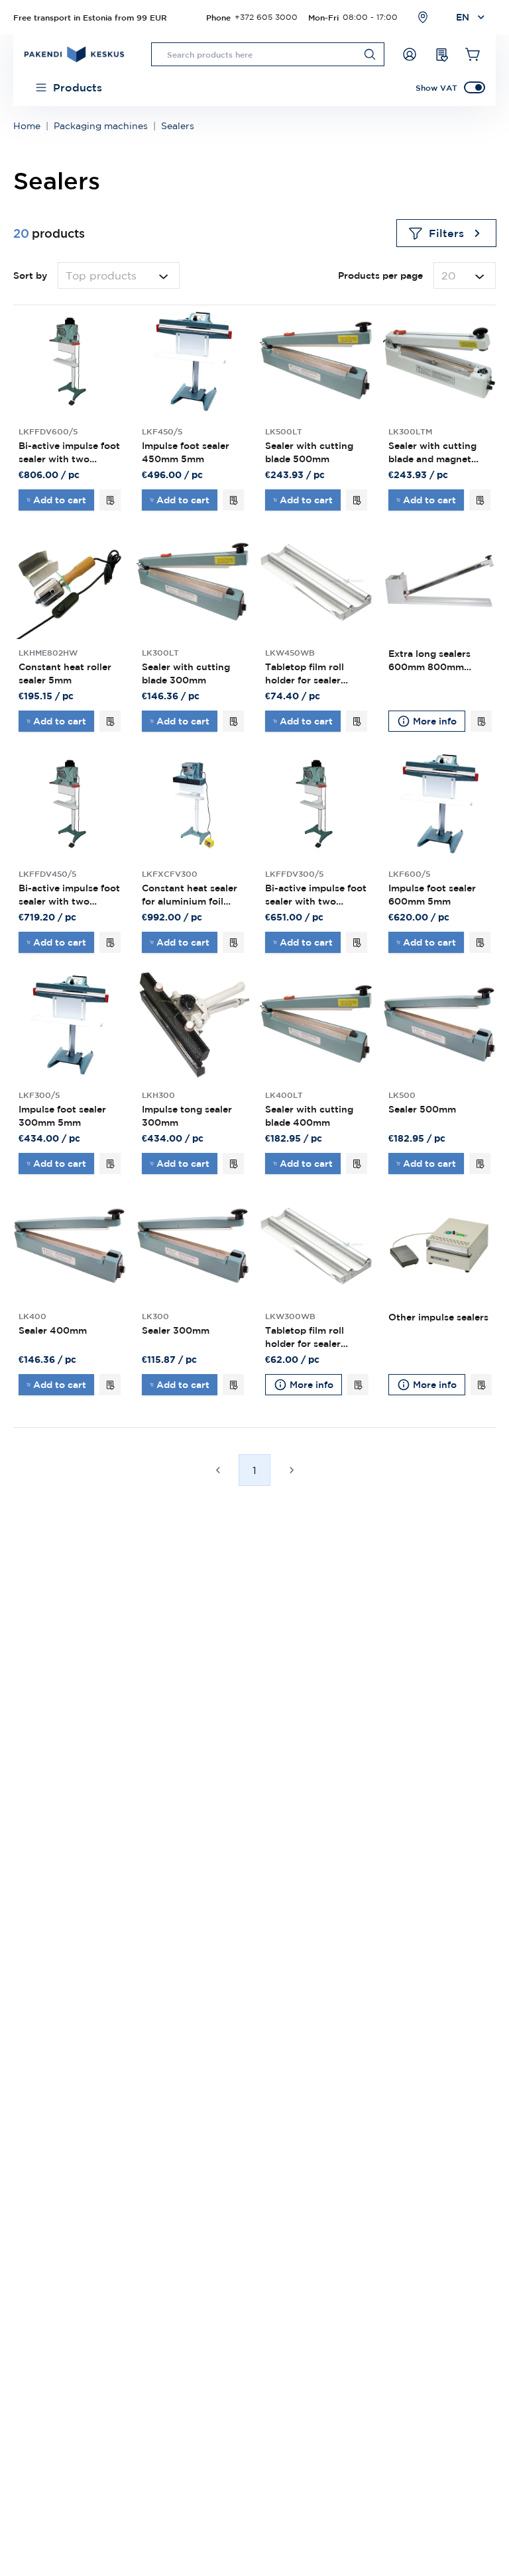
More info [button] (435, 721)
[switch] (475, 87)
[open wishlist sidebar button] (441, 54)
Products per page (380, 275)
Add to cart (60, 500)
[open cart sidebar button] (473, 54)
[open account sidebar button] (410, 54)
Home (27, 126)
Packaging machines (101, 126)
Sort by (30, 275)
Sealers (178, 126)
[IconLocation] (423, 17)
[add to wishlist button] (110, 500)
